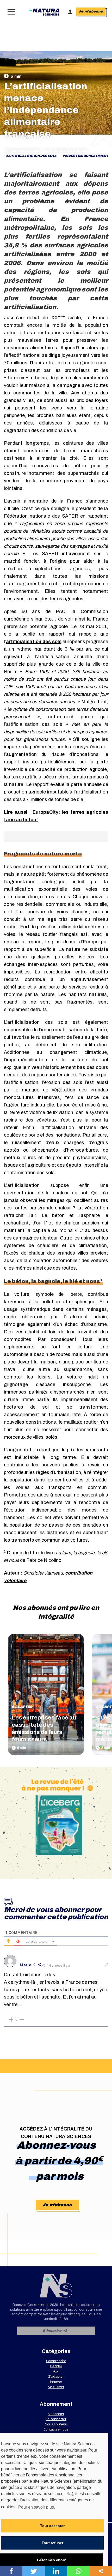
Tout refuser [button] (52, 2543)
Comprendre (56, 2361)
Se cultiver (56, 2387)
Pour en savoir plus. (37, 2507)
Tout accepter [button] (52, 2526)
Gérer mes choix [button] (51, 2560)
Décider (56, 2366)
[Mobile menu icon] (10, 12)
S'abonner (56, 2414)
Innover (56, 2382)
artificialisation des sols (32, 156)
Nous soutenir (56, 2424)
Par (22, 151)
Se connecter (56, 2419)
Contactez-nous (56, 2429)
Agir (56, 2371)
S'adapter (22, 1707)
